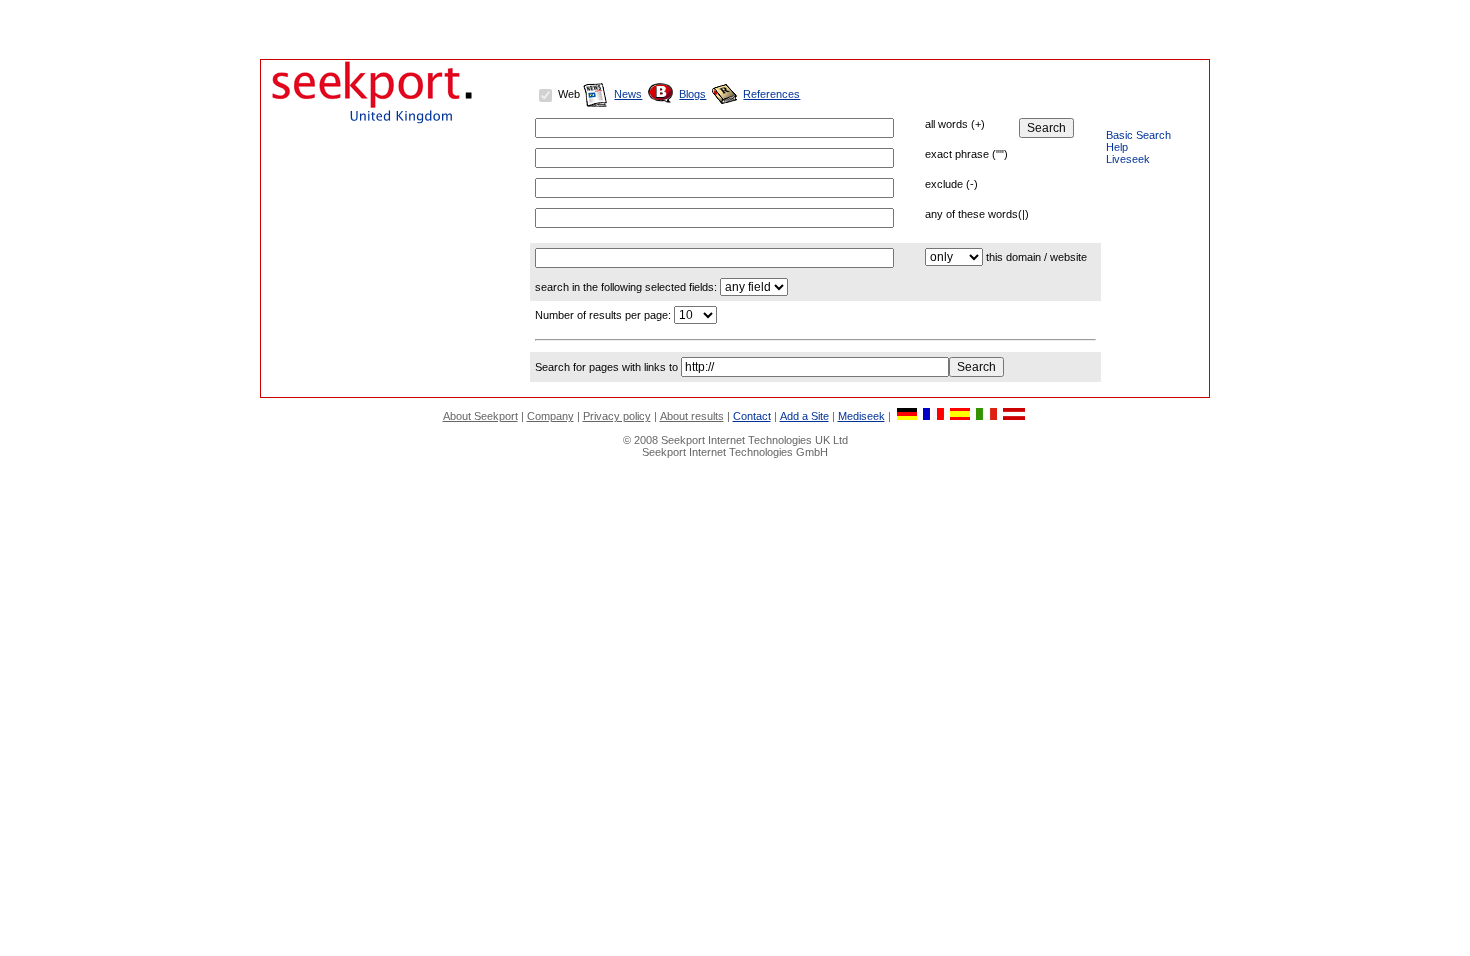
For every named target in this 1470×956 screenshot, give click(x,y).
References (771, 94)
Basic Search (1138, 135)
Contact (752, 416)
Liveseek (1128, 159)
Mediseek (861, 416)
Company (550, 416)
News (628, 94)
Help (1117, 147)
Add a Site (804, 416)
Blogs (692, 94)
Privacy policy (617, 416)
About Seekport (480, 416)
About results (692, 416)
